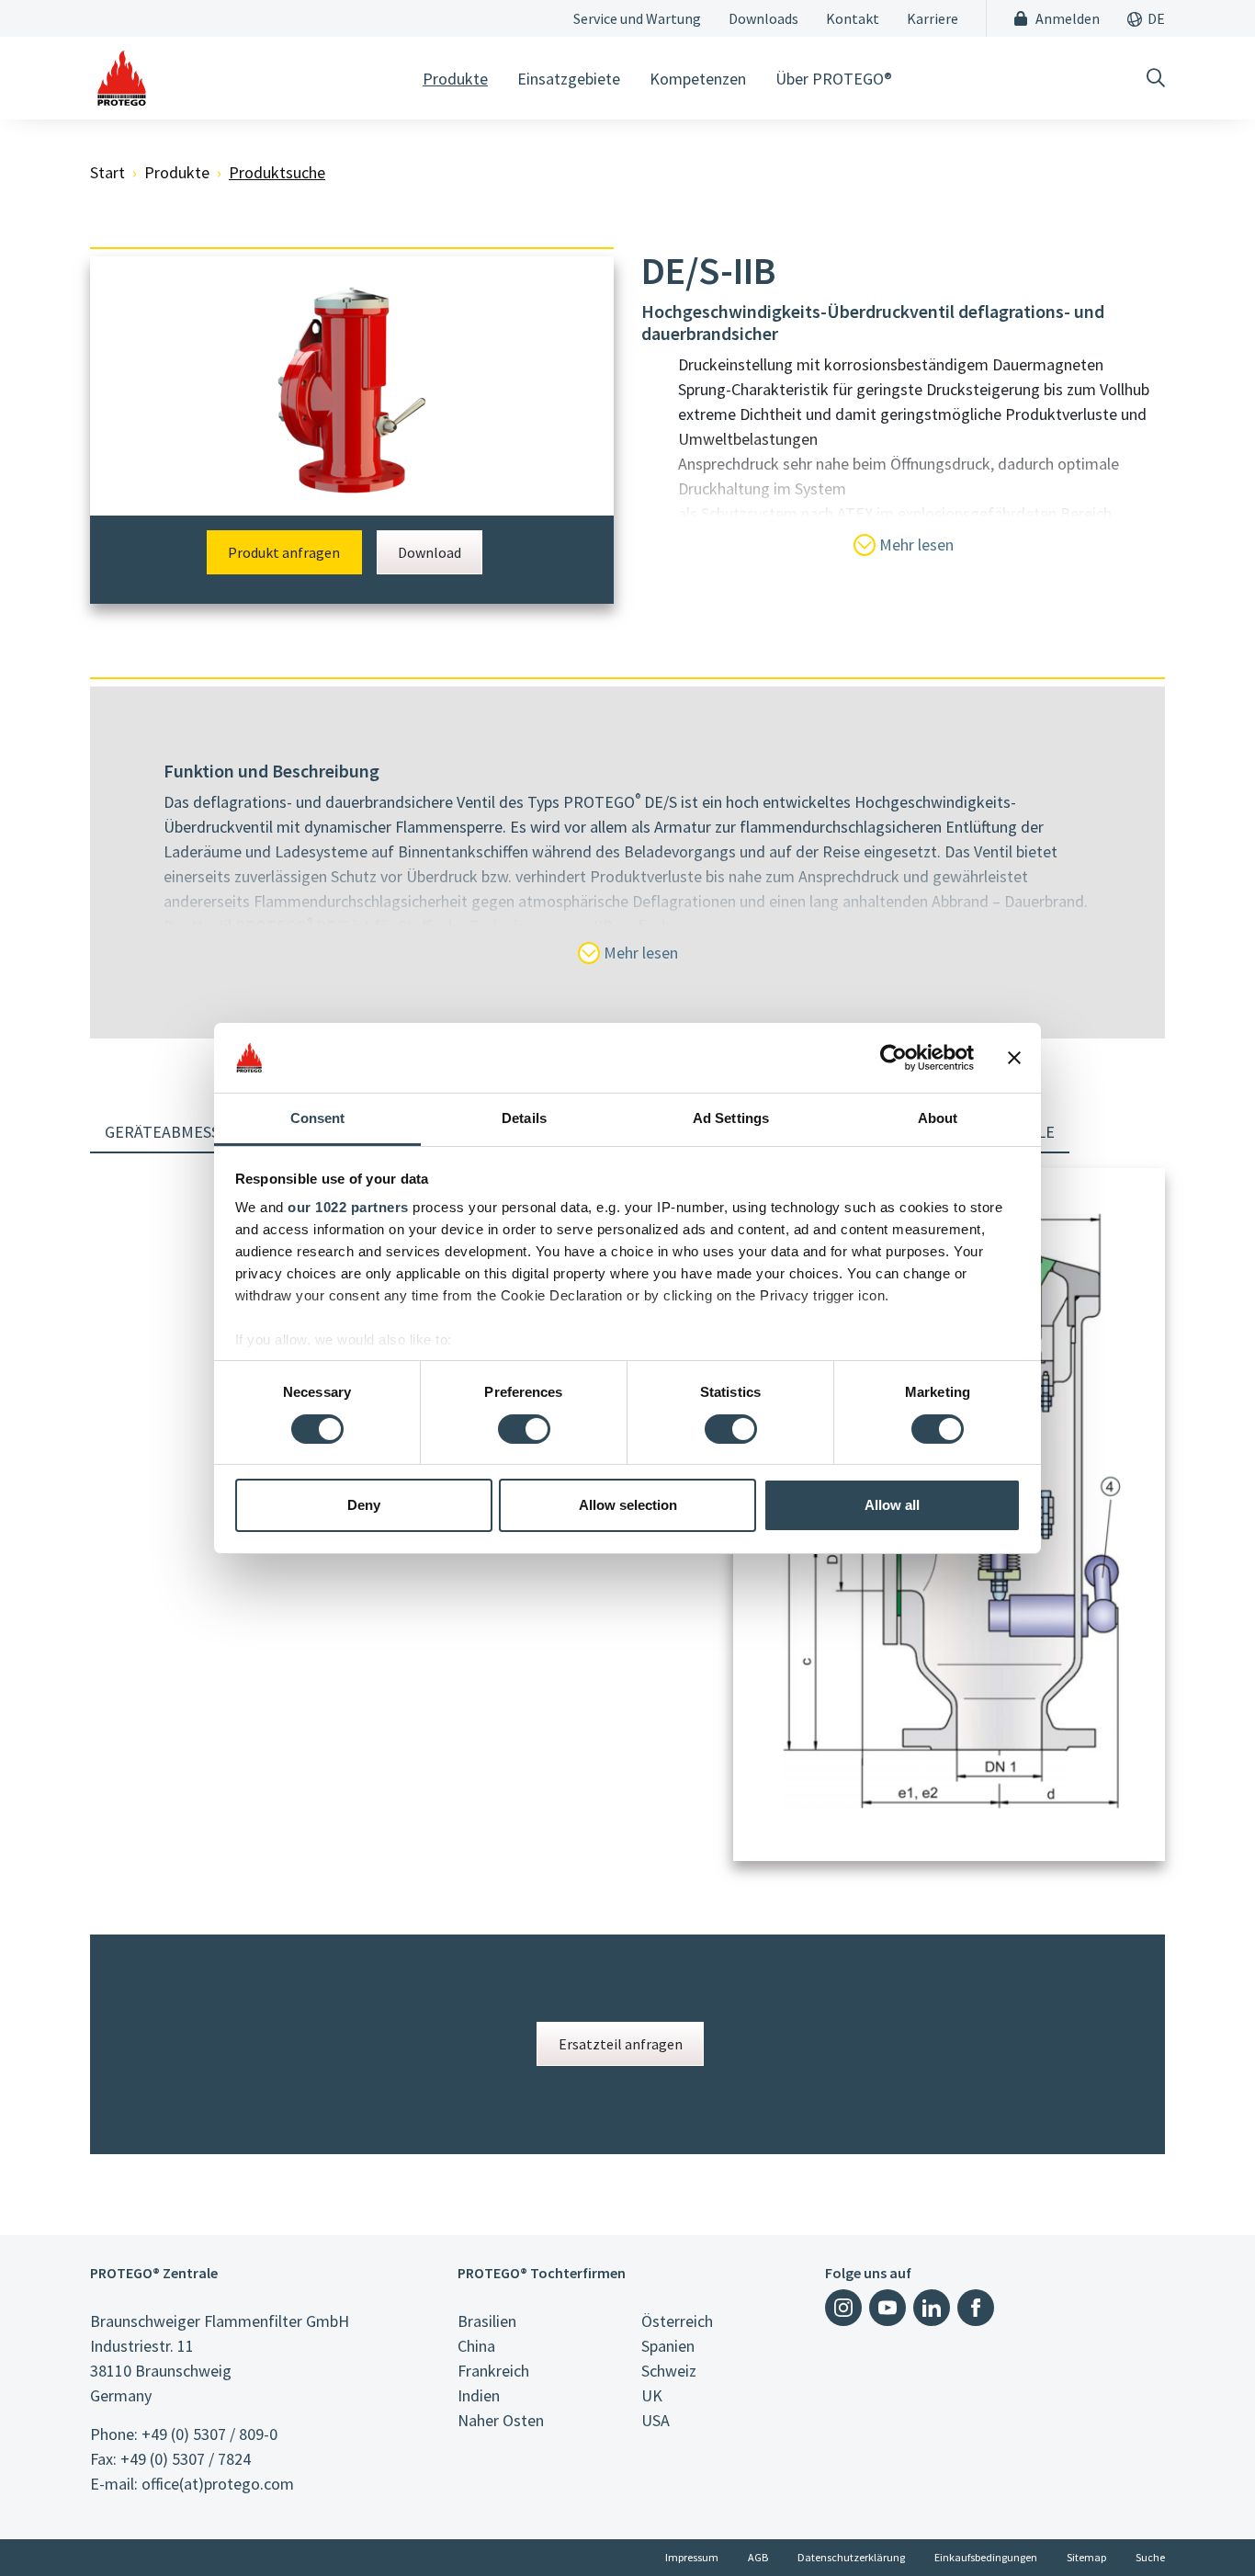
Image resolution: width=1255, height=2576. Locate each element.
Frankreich (493, 2371)
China (476, 2346)
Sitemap (1086, 2557)
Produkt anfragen (284, 552)
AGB (758, 2557)
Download (430, 552)
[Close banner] (1014, 1058)
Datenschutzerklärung (851, 2557)
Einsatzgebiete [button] (569, 79)
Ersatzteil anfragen (621, 2044)
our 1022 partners (348, 1207)
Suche (1150, 2557)
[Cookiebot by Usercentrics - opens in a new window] (893, 1058)
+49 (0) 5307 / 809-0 (209, 2434)
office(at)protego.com (218, 2484)
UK (652, 2395)
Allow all (892, 1505)
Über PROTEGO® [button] (834, 79)
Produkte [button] (455, 79)
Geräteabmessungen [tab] (188, 1132)
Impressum (692, 2557)
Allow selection (628, 1505)
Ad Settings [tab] (731, 1118)
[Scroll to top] (1204, 2525)
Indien (479, 2395)
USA (656, 2420)
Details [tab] (524, 1118)
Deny (364, 1505)
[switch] (524, 1429)
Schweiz (669, 2371)
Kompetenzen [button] (698, 79)
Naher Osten (501, 2420)
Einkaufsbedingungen (986, 2557)
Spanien (668, 2346)
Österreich (677, 2321)
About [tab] (938, 1118)
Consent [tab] (318, 1118)
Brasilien (487, 2321)
